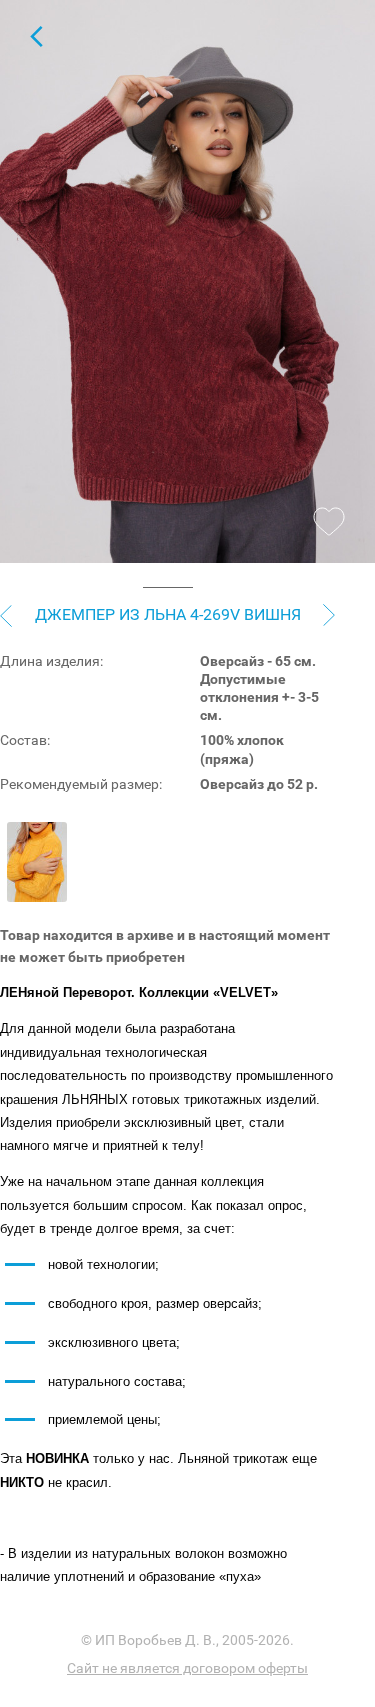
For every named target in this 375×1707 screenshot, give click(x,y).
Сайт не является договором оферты (187, 1668)
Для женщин (36, 36)
